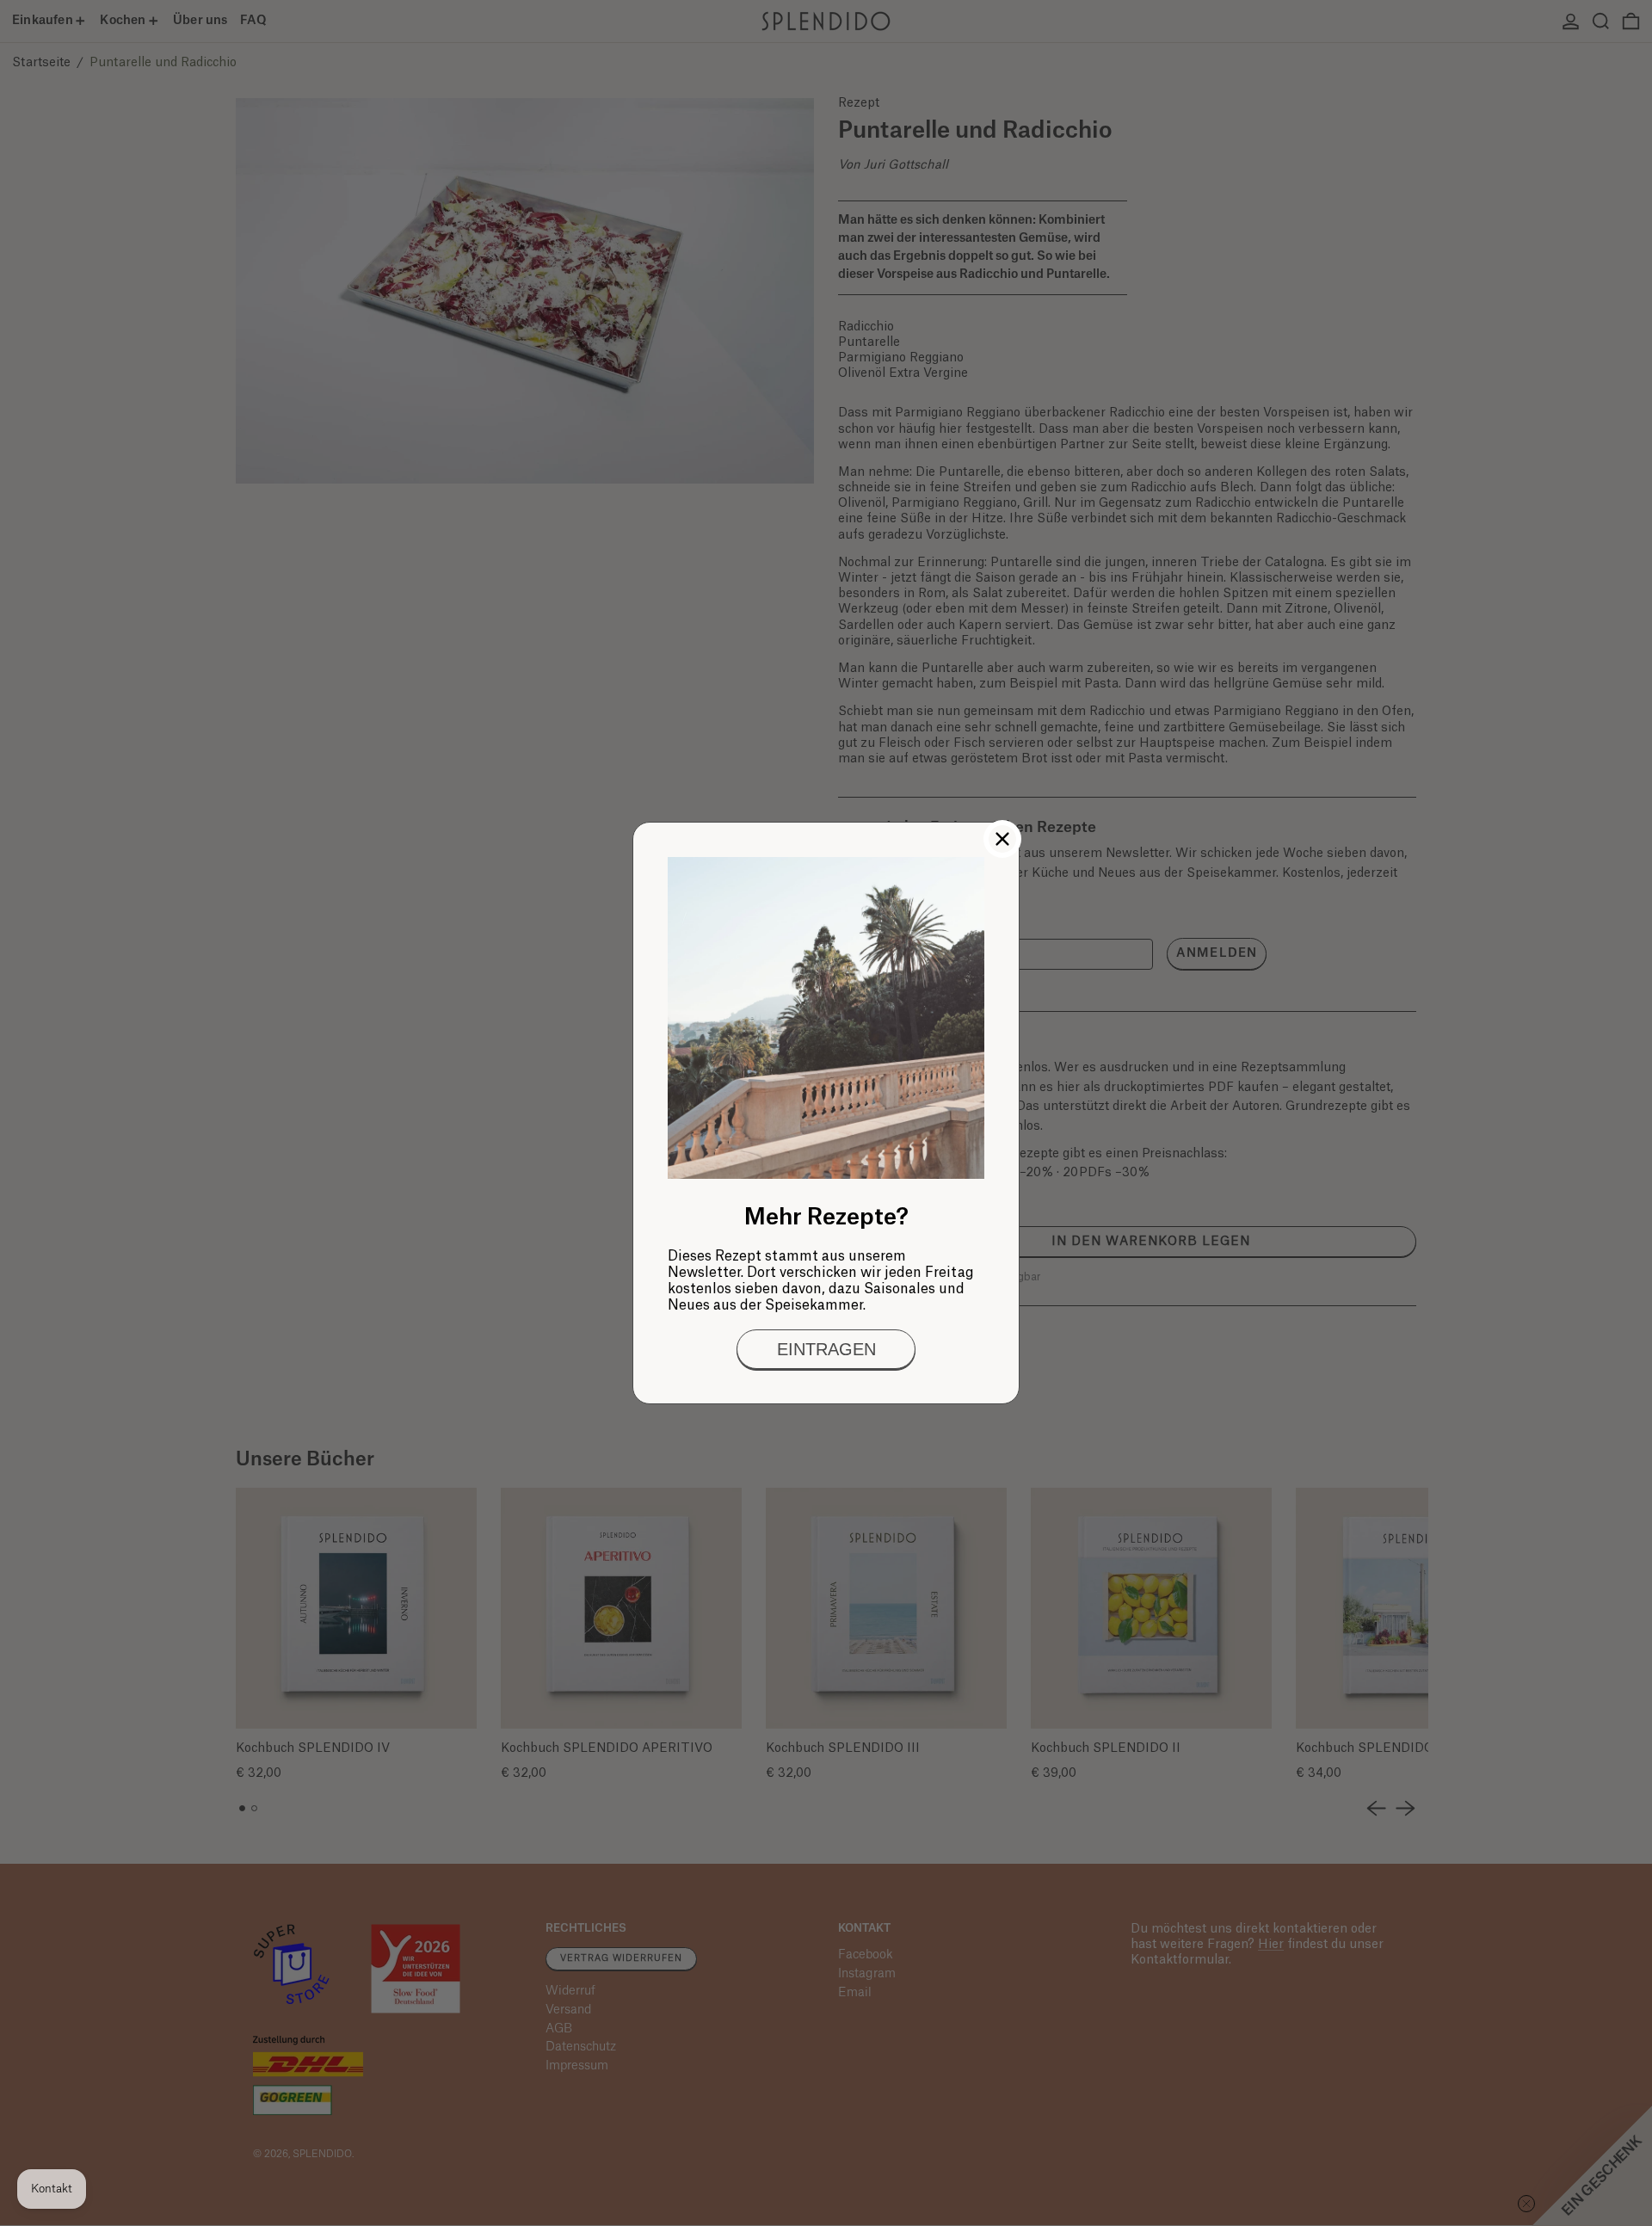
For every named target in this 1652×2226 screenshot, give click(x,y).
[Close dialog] (1002, 839)
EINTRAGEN (826, 1349)
